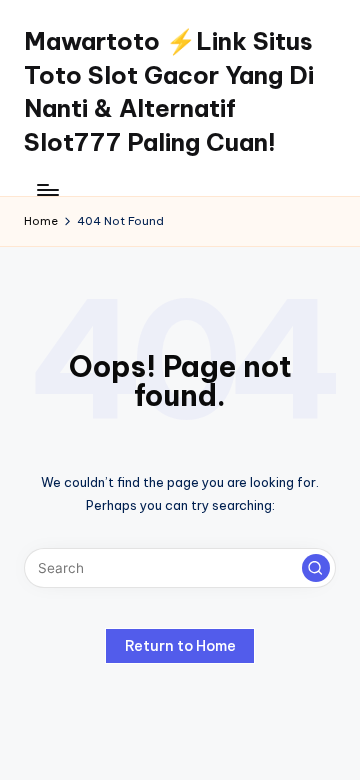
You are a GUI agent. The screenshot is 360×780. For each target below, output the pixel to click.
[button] (316, 568)
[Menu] (47, 189)
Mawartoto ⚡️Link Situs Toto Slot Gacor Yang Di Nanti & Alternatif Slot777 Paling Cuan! (169, 91)
